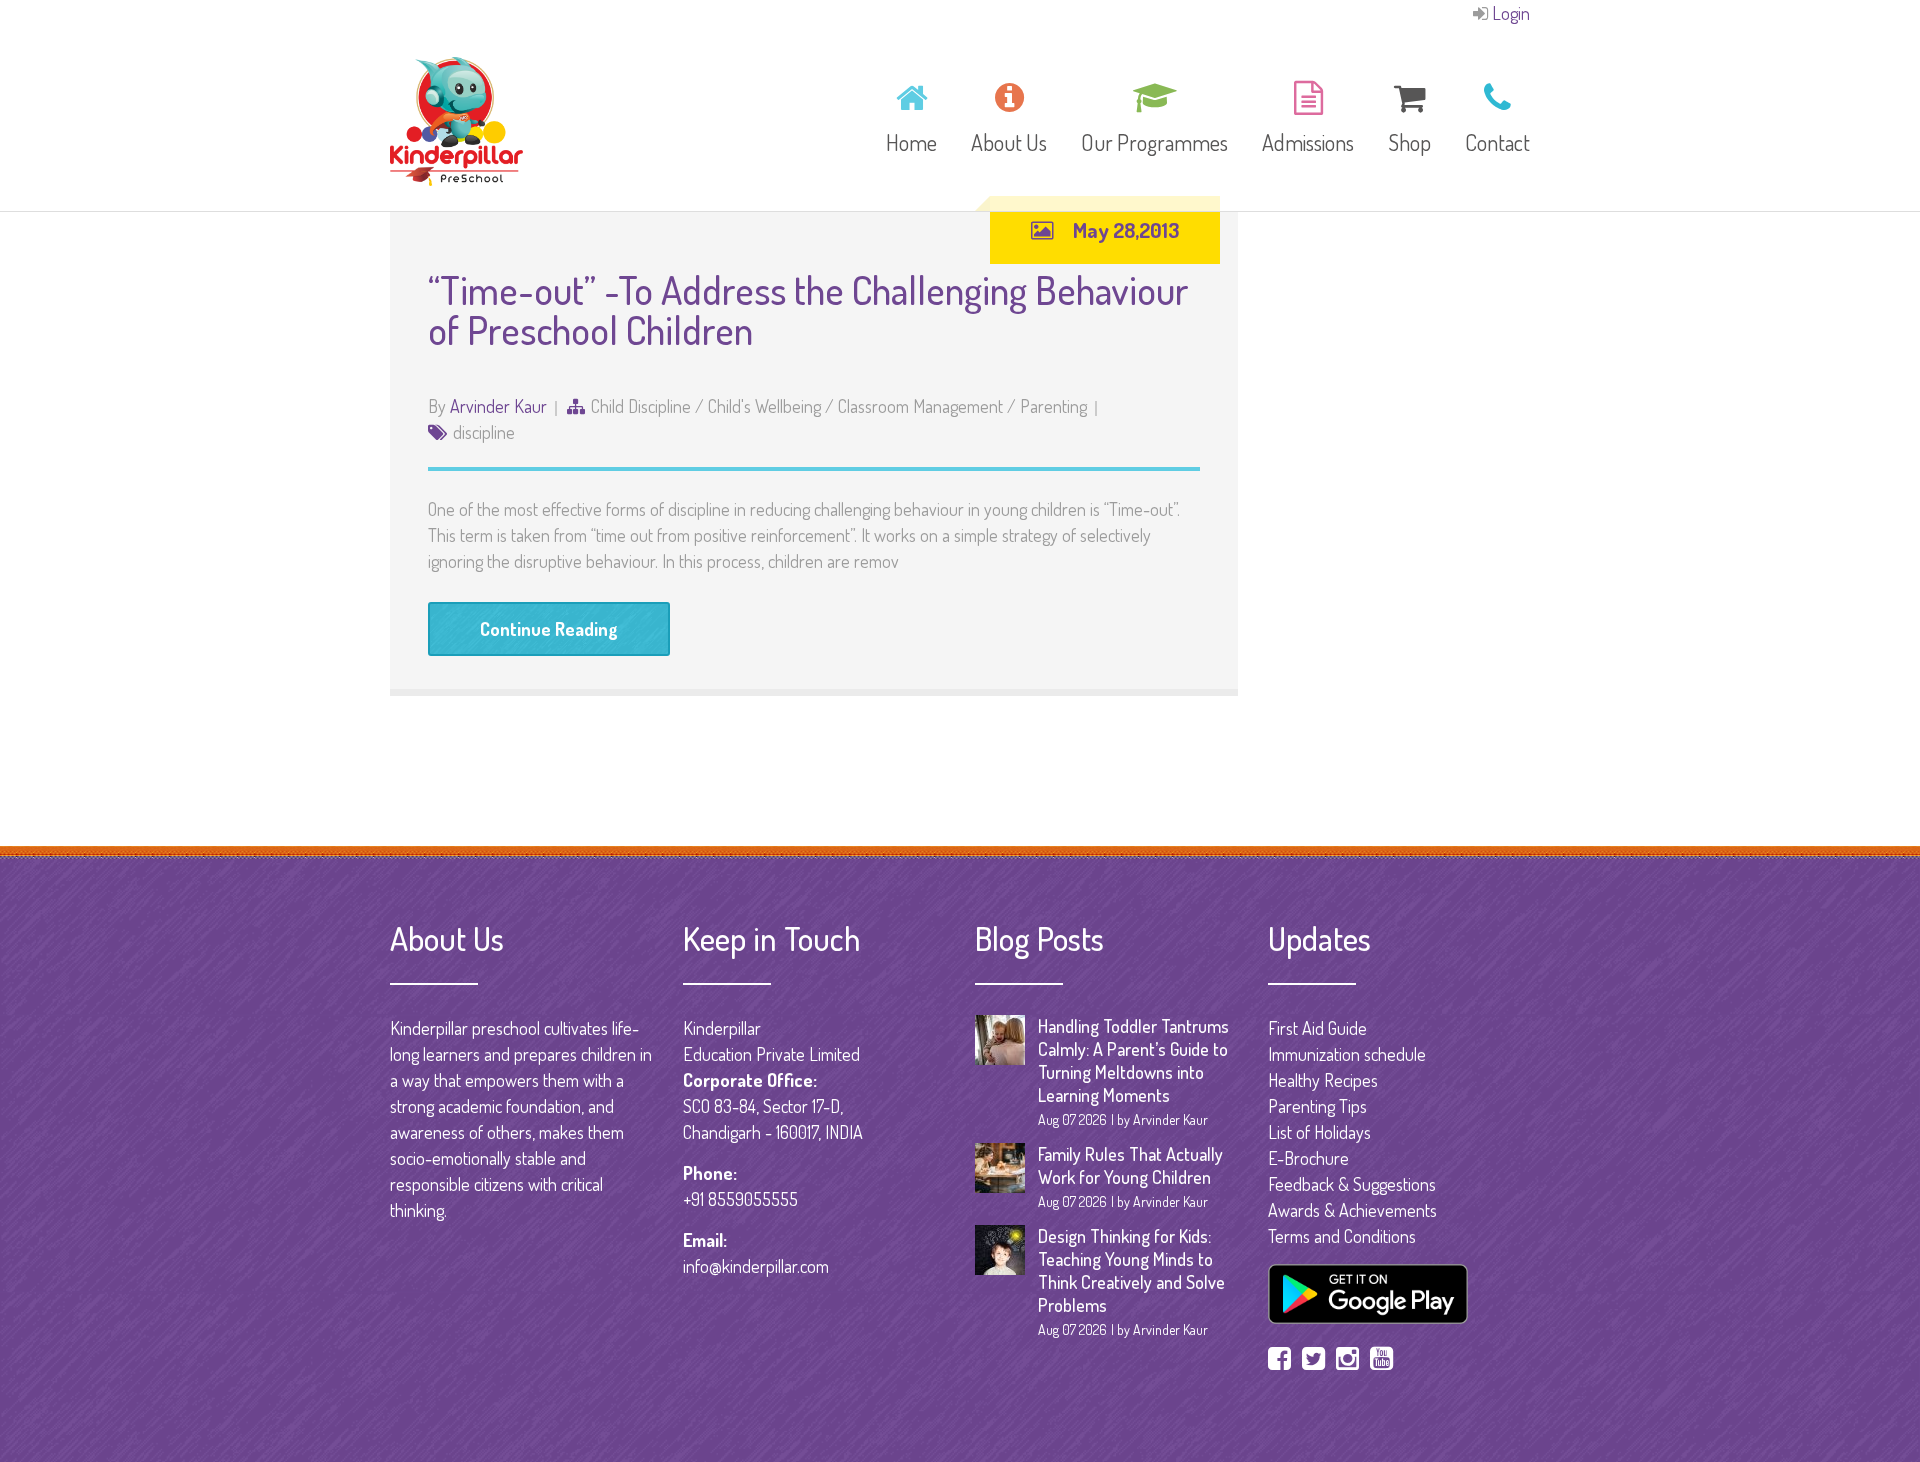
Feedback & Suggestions (1352, 1184)
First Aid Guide (1317, 1028)
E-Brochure (1308, 1158)
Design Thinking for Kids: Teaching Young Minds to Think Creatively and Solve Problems (1131, 1270)
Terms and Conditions (1342, 1236)
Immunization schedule (1347, 1054)
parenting (1053, 406)
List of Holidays (1319, 1132)
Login (1511, 13)
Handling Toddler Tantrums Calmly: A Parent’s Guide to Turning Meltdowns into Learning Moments (1133, 1060)
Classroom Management (920, 406)
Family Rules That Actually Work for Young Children (1130, 1165)
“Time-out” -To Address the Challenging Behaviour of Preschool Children (808, 309)
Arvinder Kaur (498, 406)
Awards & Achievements (1352, 1210)
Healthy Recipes (1323, 1080)
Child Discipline (641, 406)
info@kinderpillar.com (756, 1266)
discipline (484, 432)
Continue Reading (549, 629)
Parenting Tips (1317, 1106)
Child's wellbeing (764, 406)
